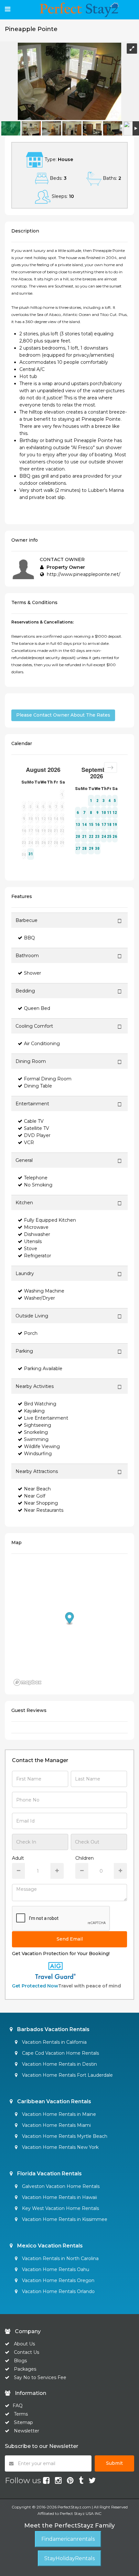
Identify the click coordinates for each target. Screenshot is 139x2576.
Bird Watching (40, 1404)
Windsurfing (38, 1454)
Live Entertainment (46, 1418)
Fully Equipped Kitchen (50, 1220)
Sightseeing (37, 1425)
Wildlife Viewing (42, 1446)
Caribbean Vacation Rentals (53, 2101)
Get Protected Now (35, 1986)
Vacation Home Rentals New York (60, 2147)
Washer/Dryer (39, 1298)
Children (85, 1858)
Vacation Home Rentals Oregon (58, 2280)
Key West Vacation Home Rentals (60, 2208)
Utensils (33, 1241)
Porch (31, 1333)
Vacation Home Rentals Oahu (55, 2269)
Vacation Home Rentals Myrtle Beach (64, 2136)
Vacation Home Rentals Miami (56, 2125)
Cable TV (34, 1121)
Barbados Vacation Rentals (53, 2029)
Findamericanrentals (68, 2539)
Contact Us (27, 2352)
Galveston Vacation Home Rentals (60, 2186)
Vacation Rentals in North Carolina (60, 2258)
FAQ (18, 2406)
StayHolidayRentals (69, 2558)
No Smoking (38, 1185)
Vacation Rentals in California (54, 2042)
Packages (25, 2369)
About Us (24, 2344)
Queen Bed (37, 1008)
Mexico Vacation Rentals (49, 2246)
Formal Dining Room (48, 1079)
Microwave (36, 1227)
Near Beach (37, 1489)
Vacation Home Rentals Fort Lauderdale (67, 2075)
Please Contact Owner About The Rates (63, 715)
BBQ (29, 938)
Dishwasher (37, 1234)
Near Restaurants (44, 1510)
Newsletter (27, 2431)
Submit (114, 2463)
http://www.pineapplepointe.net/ (84, 574)
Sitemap (23, 2422)
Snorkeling (36, 1432)
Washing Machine (44, 1291)
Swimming (36, 1439)
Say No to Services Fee (40, 2377)
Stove (31, 1249)
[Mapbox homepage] (27, 1682)
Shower (32, 973)
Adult (18, 1858)
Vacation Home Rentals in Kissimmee (64, 2219)
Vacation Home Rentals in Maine (58, 2114)
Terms (21, 2414)
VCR (29, 1142)
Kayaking (34, 1411)
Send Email (70, 1939)
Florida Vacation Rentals (49, 2174)
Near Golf (35, 1496)
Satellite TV (37, 1128)
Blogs (20, 2361)
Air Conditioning (42, 1044)
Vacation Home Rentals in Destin (59, 2064)
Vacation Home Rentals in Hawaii (59, 2197)
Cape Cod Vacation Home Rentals (60, 2053)
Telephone (36, 1178)
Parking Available (43, 1369)
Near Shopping (41, 1503)
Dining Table (38, 1086)
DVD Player (37, 1135)
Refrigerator (37, 1256)
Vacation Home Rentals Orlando (58, 2291)
